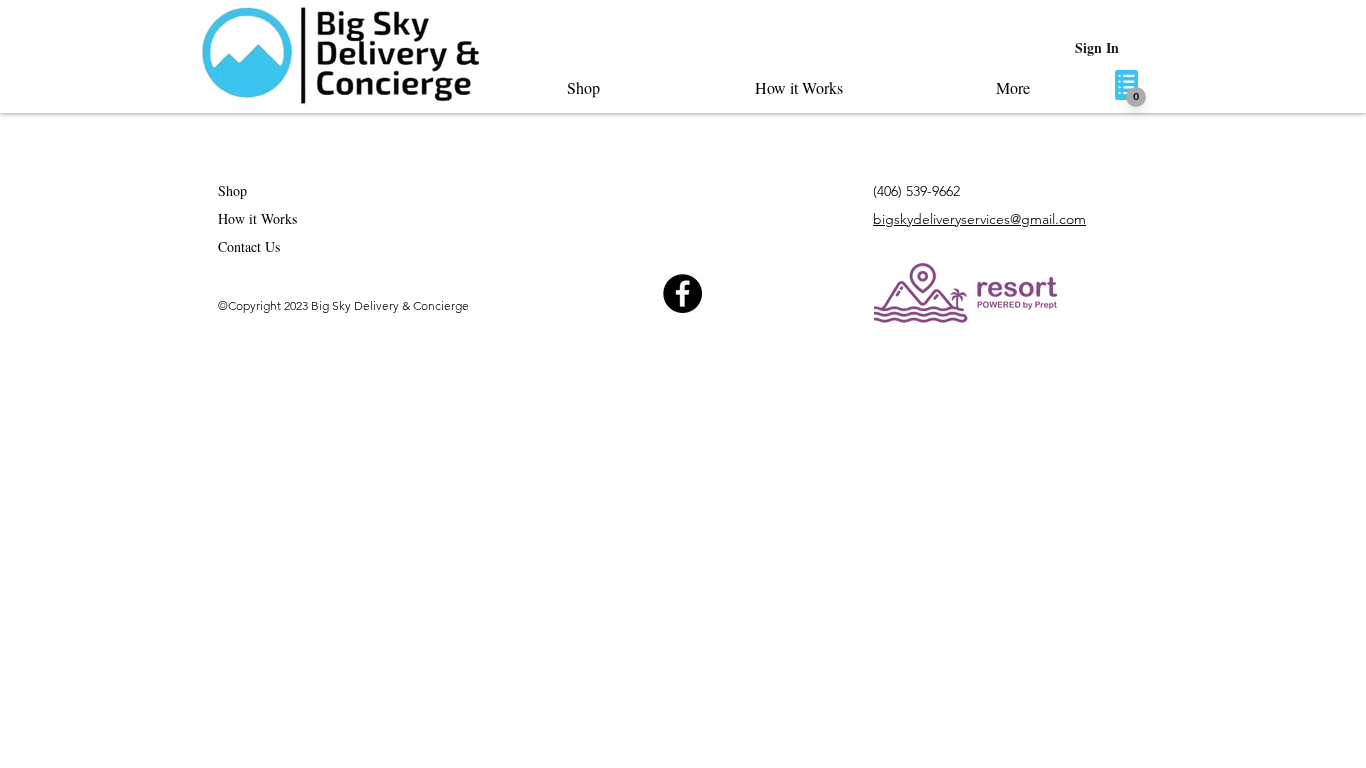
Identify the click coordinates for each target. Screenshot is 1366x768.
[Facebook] (682, 293)
